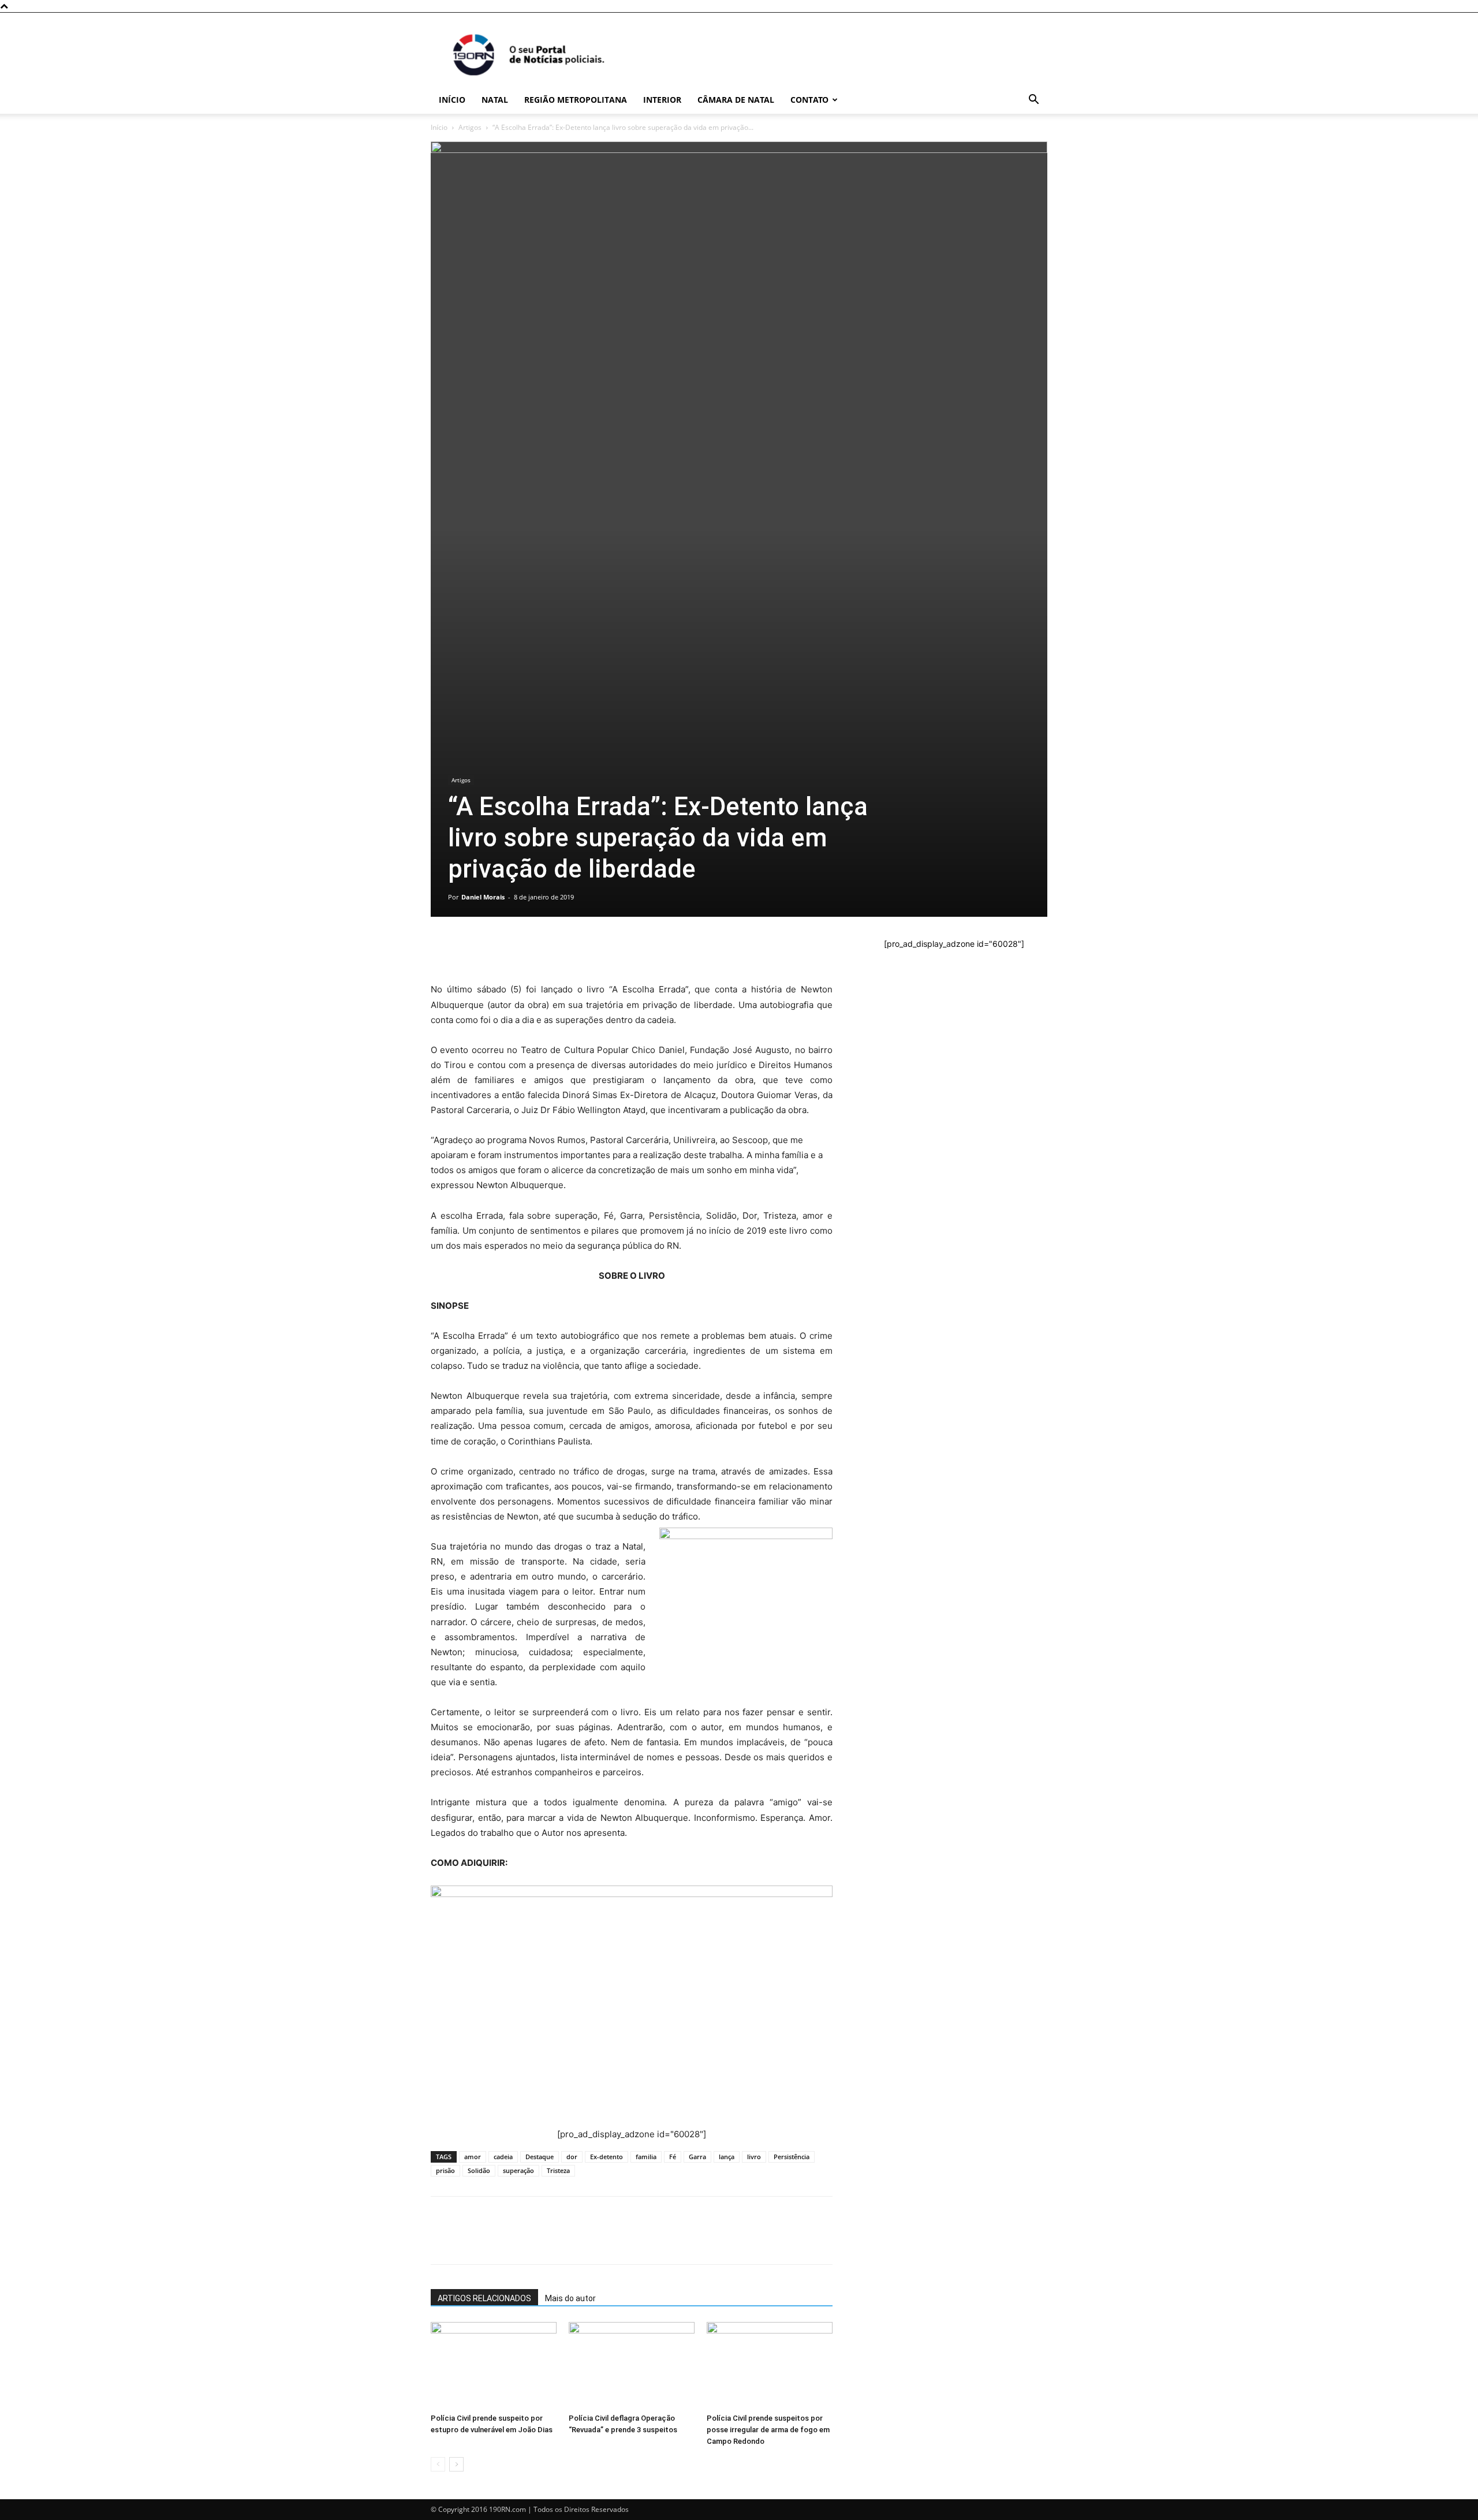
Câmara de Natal (736, 100)
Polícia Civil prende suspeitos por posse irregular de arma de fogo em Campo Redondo (768, 2430)
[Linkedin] (548, 949)
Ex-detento (606, 2157)
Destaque (540, 2157)
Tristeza (558, 2170)
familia (646, 2157)
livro (754, 2157)
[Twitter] (495, 949)
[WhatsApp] (442, 949)
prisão (445, 2170)
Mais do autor (570, 2298)
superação (518, 2170)
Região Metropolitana (576, 100)
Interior (662, 100)
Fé (673, 2157)
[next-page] (456, 2464)
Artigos (470, 127)
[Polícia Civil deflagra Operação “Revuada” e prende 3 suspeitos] (632, 2365)
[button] (1033, 101)
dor (572, 2157)
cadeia (503, 2157)
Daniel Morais (483, 897)
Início (452, 100)
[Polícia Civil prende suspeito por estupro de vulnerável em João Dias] (494, 2365)
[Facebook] (469, 949)
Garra (697, 2157)
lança (727, 2157)
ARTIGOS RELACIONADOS (484, 2298)
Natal (495, 100)
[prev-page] (438, 2464)
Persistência (792, 2157)
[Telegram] (522, 949)
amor (473, 2157)
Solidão (479, 2170)
